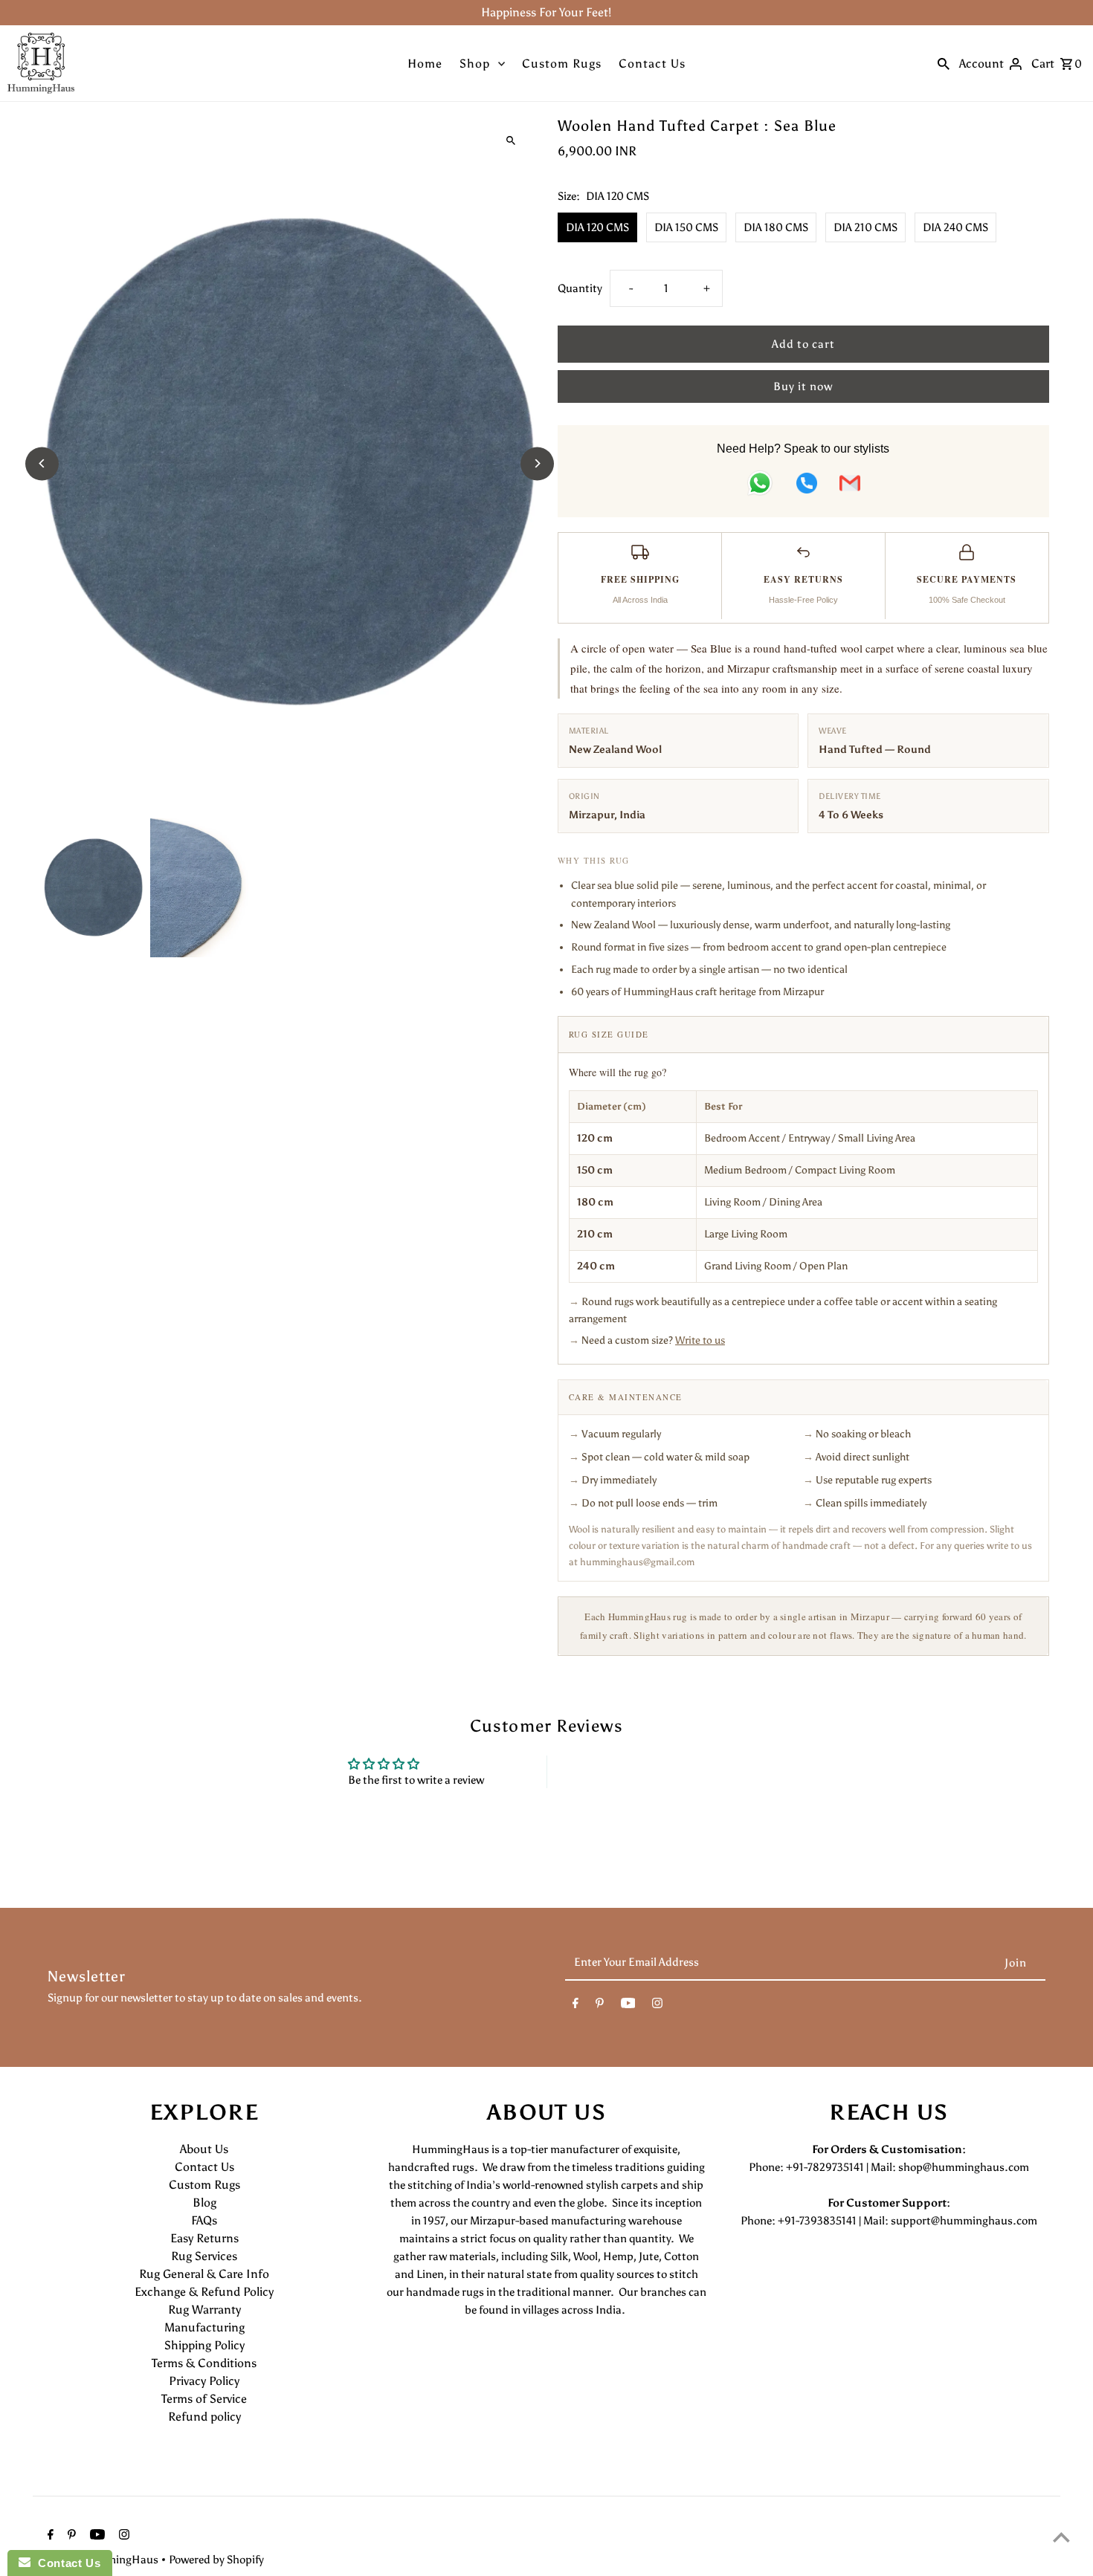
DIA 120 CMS (597, 227)
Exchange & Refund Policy (204, 2292)
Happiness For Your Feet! (546, 12)
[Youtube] (628, 2006)
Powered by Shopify (216, 2560)
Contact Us (652, 64)
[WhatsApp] (760, 486)
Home (425, 64)
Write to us (700, 1340)
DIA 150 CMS (686, 227)
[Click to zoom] (511, 141)
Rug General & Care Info (204, 2274)
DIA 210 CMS (865, 227)
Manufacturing (204, 2327)
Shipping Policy (204, 2345)
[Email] (850, 486)
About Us (204, 2149)
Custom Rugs (562, 64)
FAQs (204, 2220)
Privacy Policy (204, 2381)
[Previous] (42, 463)
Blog (204, 2203)
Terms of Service (204, 2399)
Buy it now (803, 386)
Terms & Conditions (204, 2363)
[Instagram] (657, 2006)
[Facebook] (575, 2006)
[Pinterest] (600, 2006)
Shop (475, 64)
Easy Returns (204, 2238)
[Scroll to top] (1061, 2537)
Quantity (580, 288)
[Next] (537, 463)
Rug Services (204, 2256)
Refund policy (204, 2417)
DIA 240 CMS (955, 227)
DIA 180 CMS (776, 227)
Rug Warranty (204, 2310)
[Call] (807, 486)
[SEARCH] (944, 63)
